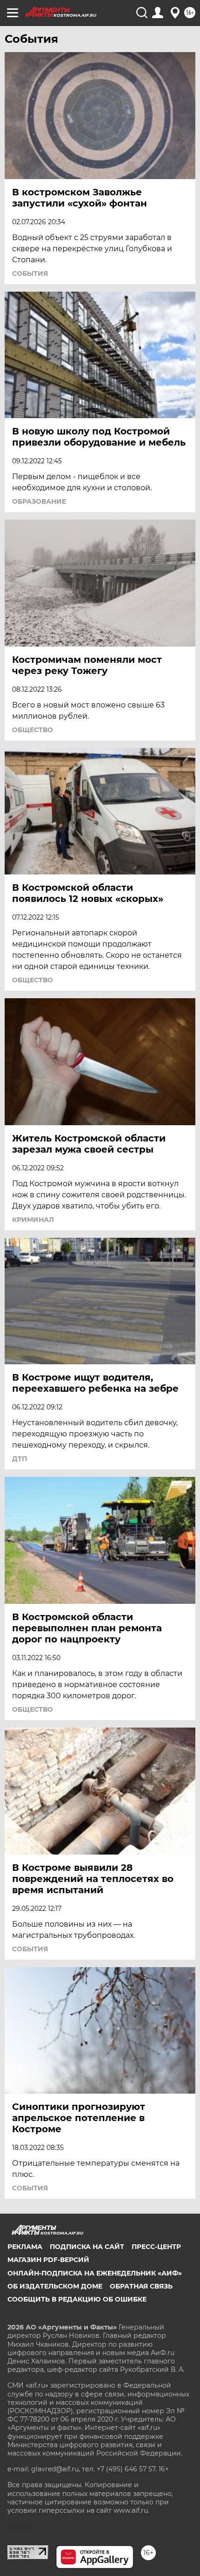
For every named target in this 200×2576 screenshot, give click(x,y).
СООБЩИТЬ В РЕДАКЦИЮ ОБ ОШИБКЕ (77, 2299)
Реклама (25, 2247)
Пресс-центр (156, 2247)
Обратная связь (141, 2286)
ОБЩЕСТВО (33, 730)
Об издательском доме (55, 2286)
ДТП (20, 1459)
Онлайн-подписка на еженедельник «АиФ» (95, 2273)
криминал (33, 1220)
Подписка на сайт (87, 2247)
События (30, 274)
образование (39, 501)
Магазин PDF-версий (48, 2260)
